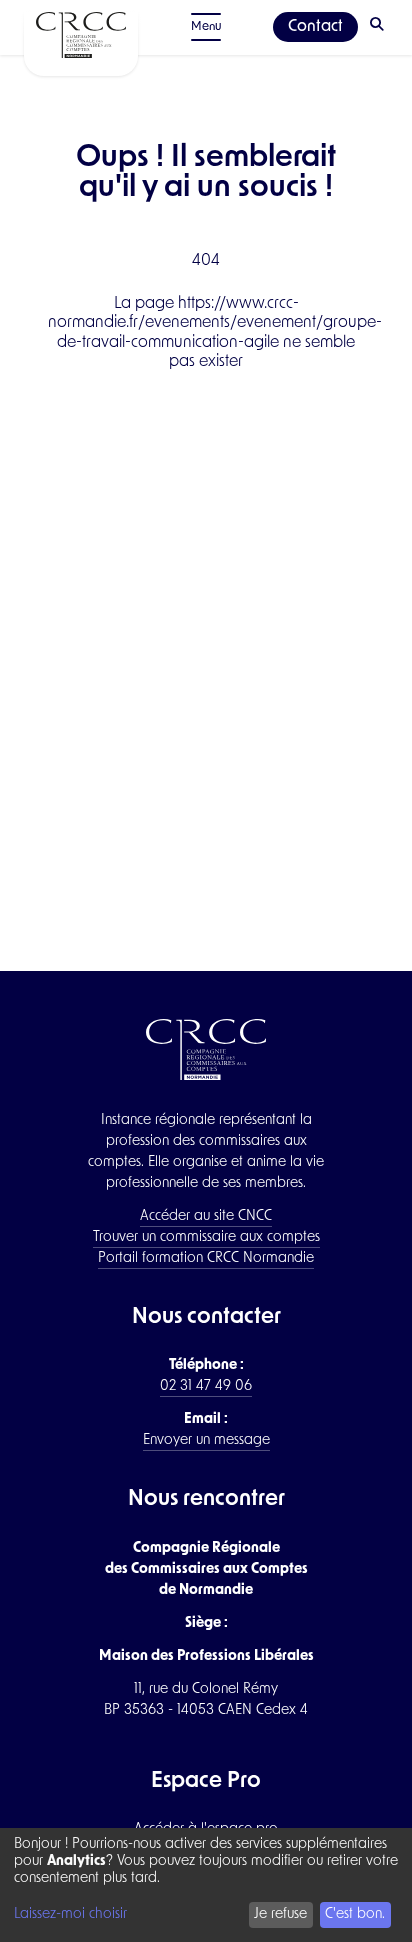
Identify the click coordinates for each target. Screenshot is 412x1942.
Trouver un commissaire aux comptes (206, 1237)
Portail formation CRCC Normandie (206, 1258)
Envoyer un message (206, 1440)
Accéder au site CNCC (206, 1216)
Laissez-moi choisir (70, 1914)
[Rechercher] (379, 27)
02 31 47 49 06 (206, 1386)
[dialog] (206, 1885)
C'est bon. (355, 1914)
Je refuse (280, 1914)
